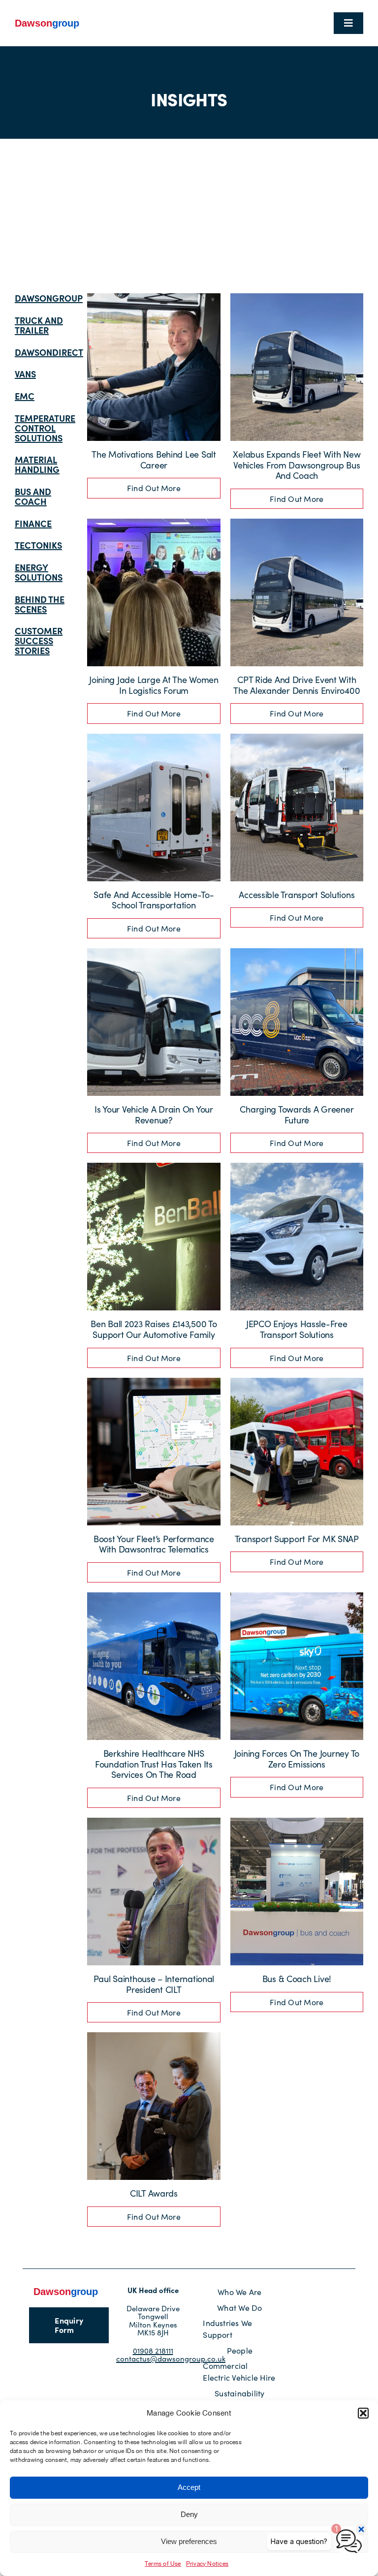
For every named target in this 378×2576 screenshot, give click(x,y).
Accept (189, 2487)
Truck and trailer (39, 325)
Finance (33, 523)
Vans (25, 374)
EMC (25, 396)
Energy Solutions (39, 572)
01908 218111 (153, 2351)
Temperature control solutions (45, 428)
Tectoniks (38, 545)
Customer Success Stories (39, 640)
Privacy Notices (207, 2564)
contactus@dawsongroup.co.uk (171, 2359)
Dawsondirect (49, 352)
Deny (189, 2514)
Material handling (37, 464)
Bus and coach (33, 496)
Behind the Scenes (40, 604)
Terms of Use (163, 2564)
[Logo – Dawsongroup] (47, 21)
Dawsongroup (49, 298)
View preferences (189, 2541)
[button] (363, 2413)
